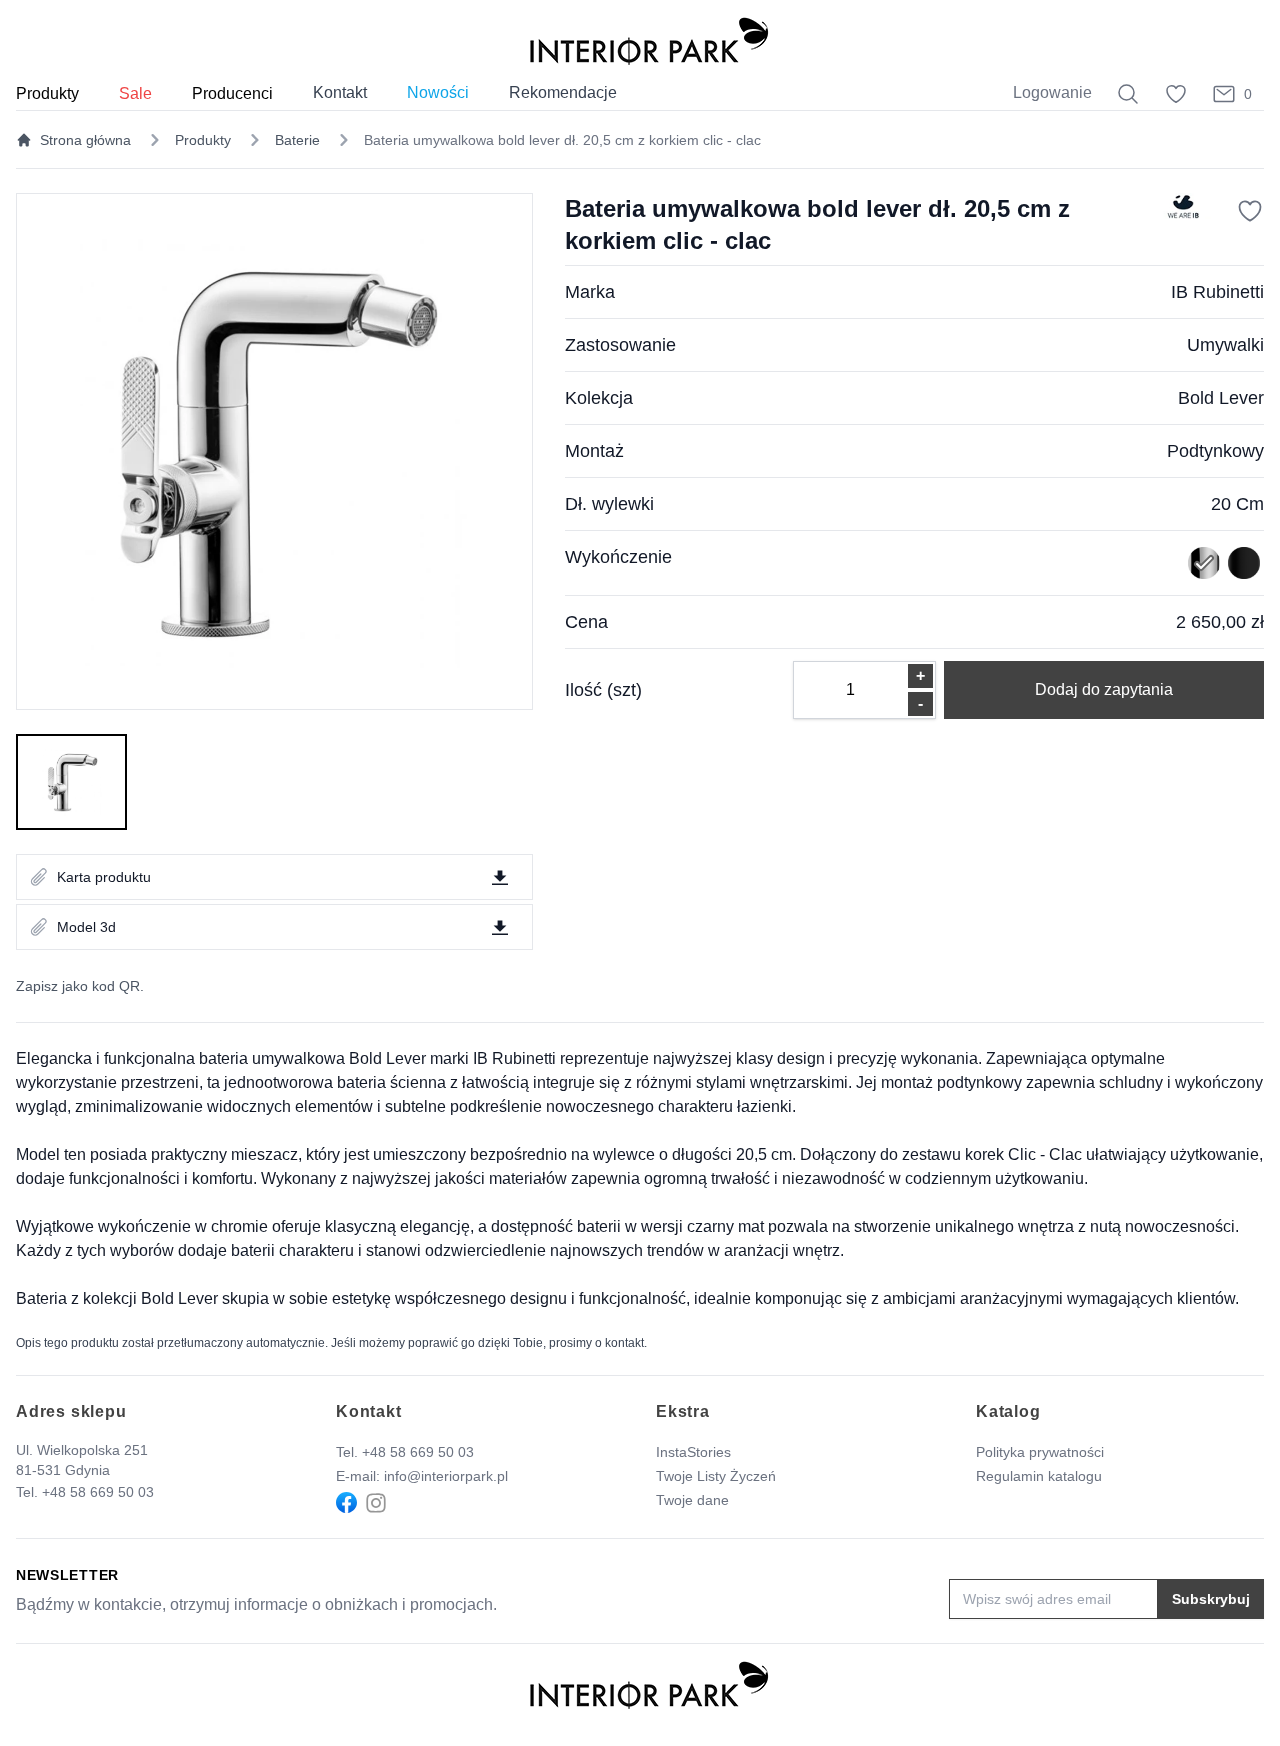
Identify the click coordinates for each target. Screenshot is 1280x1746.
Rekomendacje (563, 92)
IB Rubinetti (1217, 292)
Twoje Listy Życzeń (716, 1476)
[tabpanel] (274, 451)
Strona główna (85, 140)
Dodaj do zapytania (1104, 689)
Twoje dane (692, 1500)
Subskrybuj (1211, 1599)
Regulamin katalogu (1039, 1476)
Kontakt (340, 92)
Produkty (203, 140)
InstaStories (693, 1452)
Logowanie (1052, 92)
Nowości (438, 92)
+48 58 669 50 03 (98, 1492)
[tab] (71, 782)
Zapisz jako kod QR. (80, 986)
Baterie (297, 140)
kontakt (624, 1343)
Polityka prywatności (1040, 1452)
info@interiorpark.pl (446, 1476)
